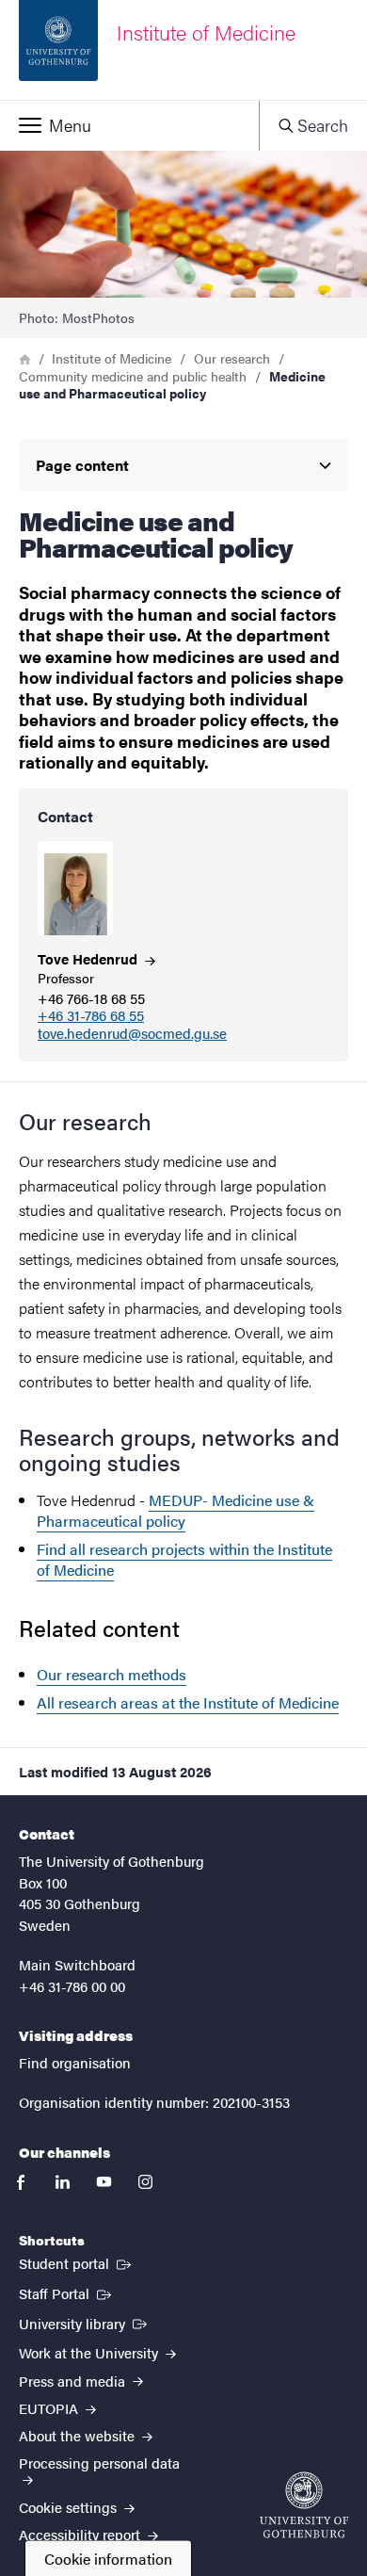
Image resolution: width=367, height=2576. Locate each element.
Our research (232, 358)
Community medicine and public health (133, 376)
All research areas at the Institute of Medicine (188, 1702)
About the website (79, 2435)
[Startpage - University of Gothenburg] (304, 2505)
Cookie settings (70, 2507)
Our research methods (112, 1674)
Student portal (77, 2262)
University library (85, 2323)
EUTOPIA (50, 2408)
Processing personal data (99, 2463)
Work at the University (90, 2352)
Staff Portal (67, 2292)
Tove (89, 958)
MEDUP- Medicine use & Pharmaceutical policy (176, 1510)
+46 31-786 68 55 (91, 1016)
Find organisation (75, 2062)
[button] (129, 125)
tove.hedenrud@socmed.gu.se (132, 1034)
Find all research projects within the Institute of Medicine (184, 1559)
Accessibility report (81, 2534)
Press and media (74, 2381)
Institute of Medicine (112, 358)
